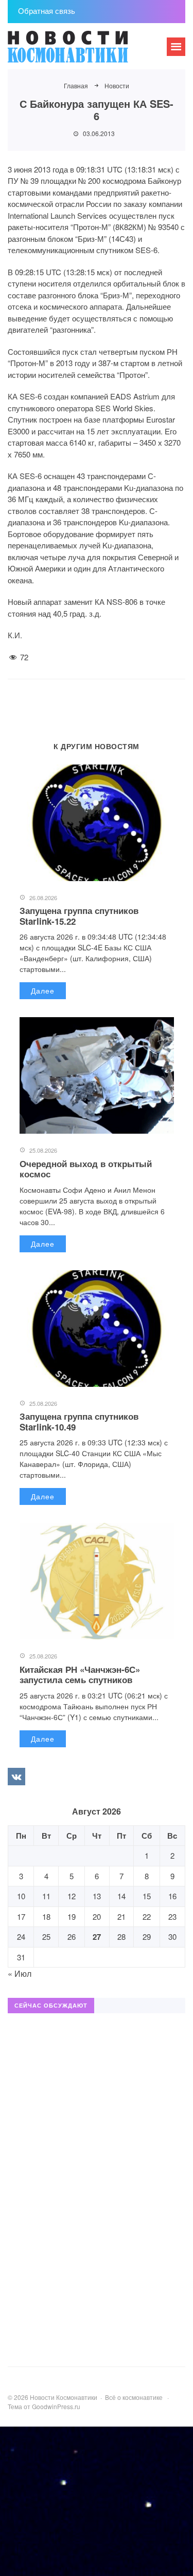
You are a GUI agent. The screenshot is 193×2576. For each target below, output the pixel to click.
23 (172, 1916)
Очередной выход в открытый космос (86, 1169)
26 (72, 1936)
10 (21, 1896)
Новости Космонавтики (85, 51)
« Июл (20, 1973)
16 (172, 1896)
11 (46, 1896)
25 (46, 1936)
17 (21, 1916)
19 (72, 1916)
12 (72, 1896)
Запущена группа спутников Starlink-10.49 (79, 1421)
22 (147, 1916)
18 (46, 1916)
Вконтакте (16, 1777)
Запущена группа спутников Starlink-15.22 (79, 915)
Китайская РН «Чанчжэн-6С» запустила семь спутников (80, 1674)
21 (121, 1916)
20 (97, 1916)
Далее (43, 990)
